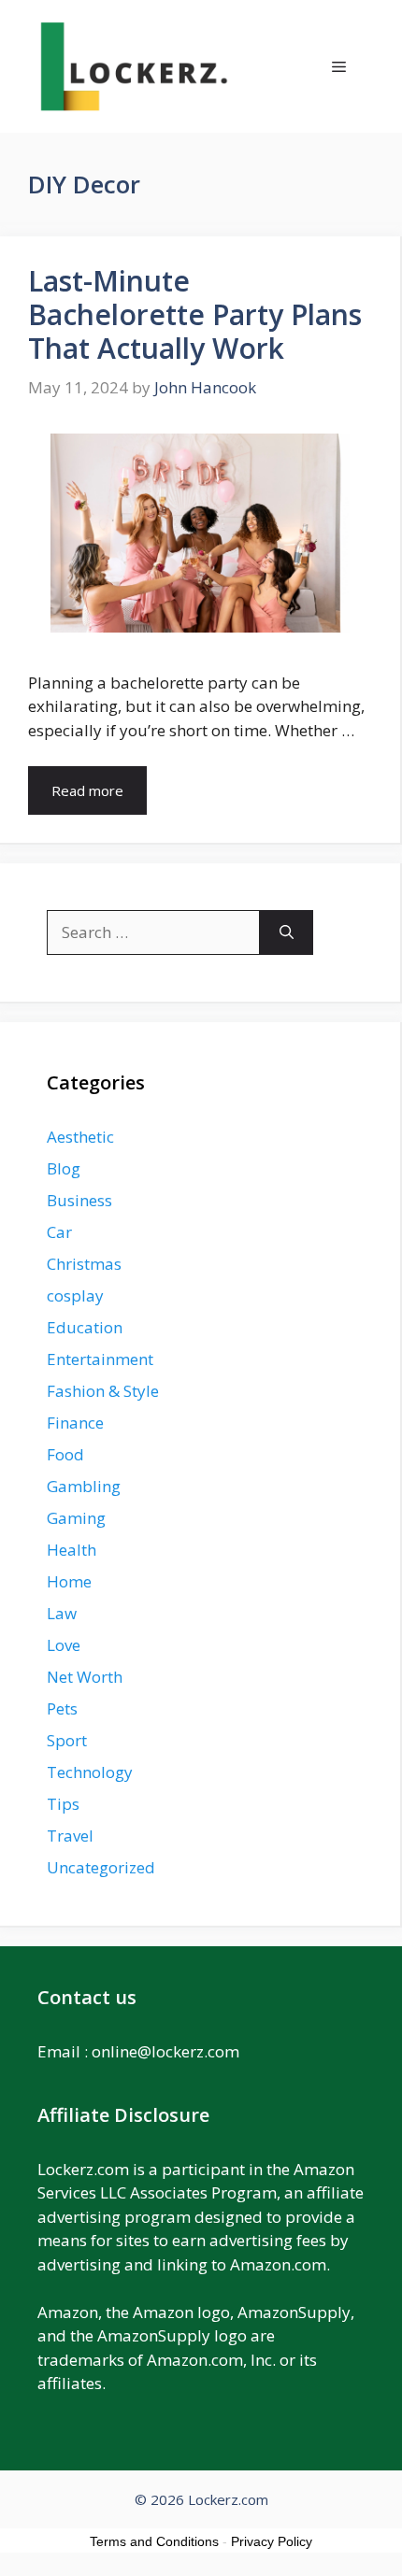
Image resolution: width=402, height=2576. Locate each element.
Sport (67, 1740)
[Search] (287, 932)
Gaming (76, 1518)
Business (79, 1200)
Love (64, 1645)
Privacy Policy (272, 2541)
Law (62, 1613)
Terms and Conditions (154, 2541)
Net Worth (85, 1677)
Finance (75, 1423)
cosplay (75, 1295)
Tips (63, 1804)
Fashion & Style (103, 1391)
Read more (87, 790)
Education (85, 1327)
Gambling (84, 1486)
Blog (64, 1168)
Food (65, 1454)
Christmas (84, 1264)
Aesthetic (80, 1137)
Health (72, 1550)
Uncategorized (101, 1867)
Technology (90, 1772)
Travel (70, 1836)
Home (69, 1581)
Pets (62, 1708)
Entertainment (100, 1359)
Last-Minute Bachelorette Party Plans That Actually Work (195, 314)
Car (59, 1232)
